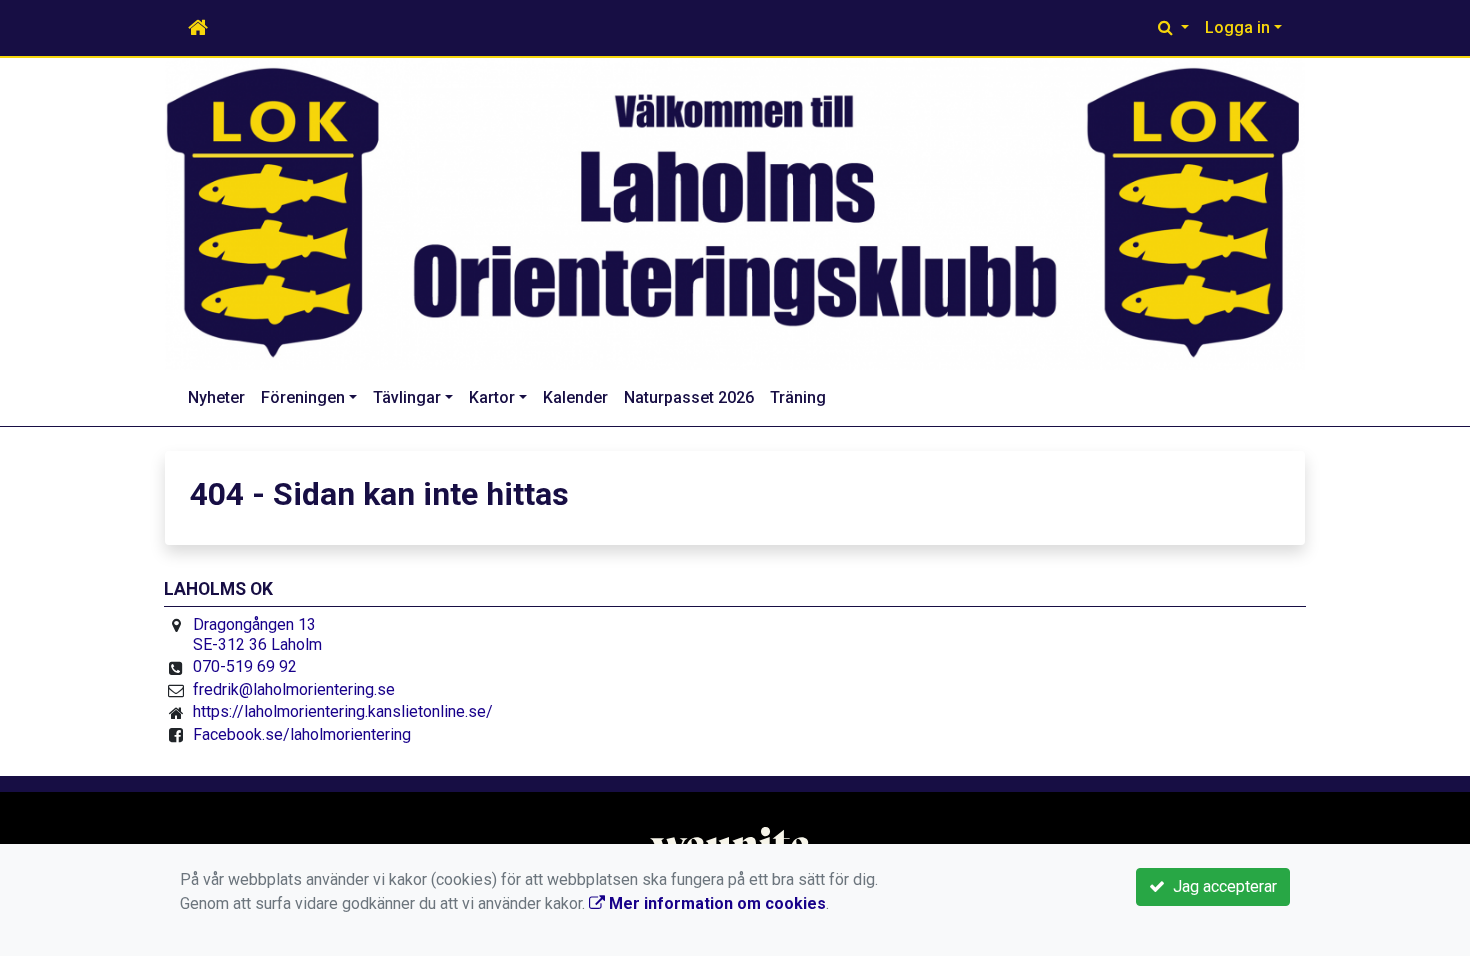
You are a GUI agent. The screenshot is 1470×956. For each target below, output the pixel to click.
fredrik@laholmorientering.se (294, 689)
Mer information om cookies (715, 903)
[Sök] (1173, 28)
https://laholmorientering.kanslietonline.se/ (343, 711)
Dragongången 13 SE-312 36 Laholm (257, 634)
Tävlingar (407, 397)
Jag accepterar (1221, 886)
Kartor (492, 397)
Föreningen (303, 397)
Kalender (575, 397)
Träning (798, 397)
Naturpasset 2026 (689, 397)
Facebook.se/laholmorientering (302, 734)
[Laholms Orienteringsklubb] (735, 214)
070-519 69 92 (245, 666)
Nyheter (216, 397)
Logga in (1237, 27)
